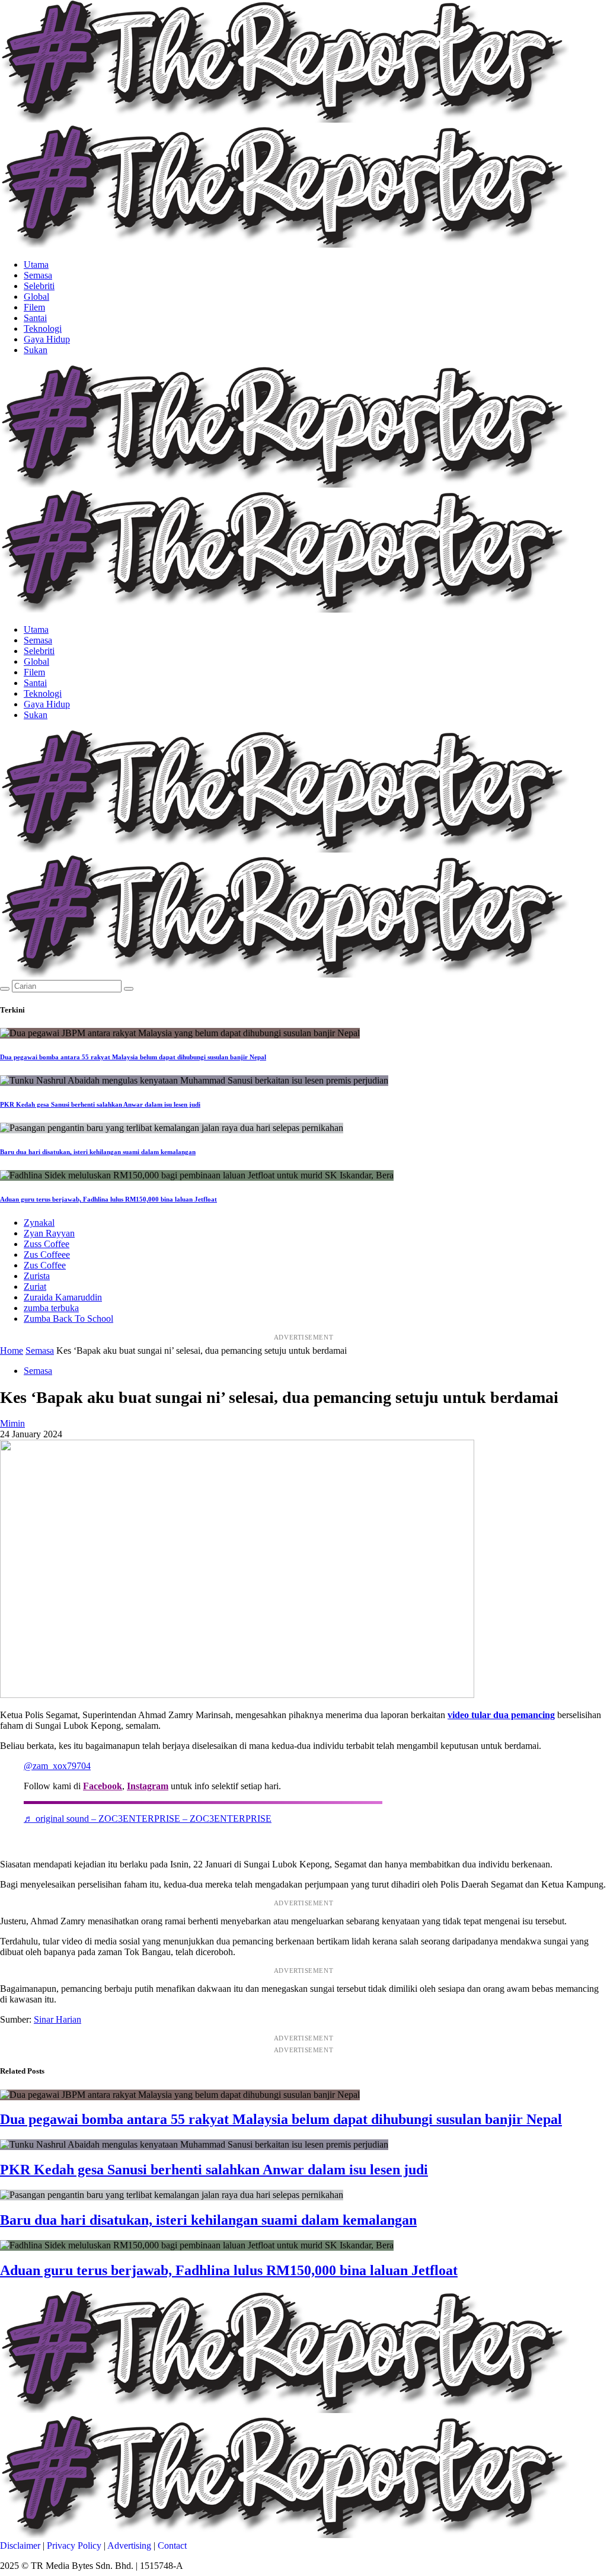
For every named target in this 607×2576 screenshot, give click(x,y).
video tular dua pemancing (501, 1715)
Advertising (129, 2545)
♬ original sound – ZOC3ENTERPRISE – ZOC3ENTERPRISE (148, 1819)
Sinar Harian (57, 2019)
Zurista (37, 1276)
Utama (36, 265)
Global (36, 297)
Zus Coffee (45, 1265)
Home (12, 1351)
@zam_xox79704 (57, 1766)
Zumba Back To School (68, 1319)
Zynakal (39, 1223)
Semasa (38, 275)
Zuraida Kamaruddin (63, 1297)
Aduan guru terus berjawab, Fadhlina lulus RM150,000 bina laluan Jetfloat (108, 1199)
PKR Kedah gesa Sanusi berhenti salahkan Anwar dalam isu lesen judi (100, 1104)
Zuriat (35, 1287)
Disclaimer (20, 2545)
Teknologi (43, 329)
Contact (172, 2545)
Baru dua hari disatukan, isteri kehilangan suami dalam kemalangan (98, 1152)
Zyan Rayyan (49, 1233)
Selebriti (39, 286)
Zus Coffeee (47, 1255)
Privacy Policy (74, 2545)
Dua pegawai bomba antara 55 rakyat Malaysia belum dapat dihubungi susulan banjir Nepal (133, 1057)
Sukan (36, 350)
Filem (34, 307)
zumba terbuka (51, 1308)
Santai (35, 318)
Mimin (12, 1423)
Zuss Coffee (47, 1244)
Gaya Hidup (47, 339)
